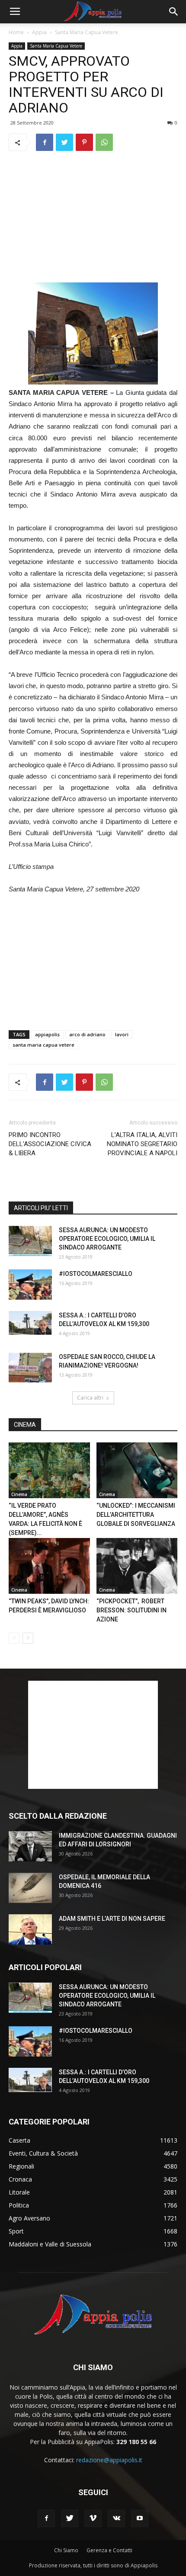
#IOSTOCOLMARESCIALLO (96, 1274)
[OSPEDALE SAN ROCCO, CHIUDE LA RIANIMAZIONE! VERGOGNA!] (30, 1368)
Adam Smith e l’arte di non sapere (112, 1919)
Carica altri (90, 1398)
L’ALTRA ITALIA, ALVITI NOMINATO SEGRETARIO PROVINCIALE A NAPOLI (142, 1144)
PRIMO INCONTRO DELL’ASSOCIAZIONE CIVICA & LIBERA (50, 1144)
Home (16, 32)
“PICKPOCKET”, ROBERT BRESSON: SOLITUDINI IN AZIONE (131, 1610)
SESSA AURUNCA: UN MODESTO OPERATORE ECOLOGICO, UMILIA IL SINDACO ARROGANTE (107, 1239)
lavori (122, 1034)
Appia (39, 32)
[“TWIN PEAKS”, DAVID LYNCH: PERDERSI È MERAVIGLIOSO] (49, 1566)
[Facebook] (46, 2518)
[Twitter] (70, 2518)
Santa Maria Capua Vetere (87, 32)
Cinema (19, 1494)
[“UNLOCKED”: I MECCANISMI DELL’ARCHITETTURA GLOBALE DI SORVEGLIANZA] (137, 1470)
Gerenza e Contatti (109, 2550)
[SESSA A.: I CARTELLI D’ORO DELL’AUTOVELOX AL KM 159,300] (30, 1323)
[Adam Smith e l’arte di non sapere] (30, 1929)
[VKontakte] (116, 2518)
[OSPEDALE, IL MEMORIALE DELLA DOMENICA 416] (30, 1888)
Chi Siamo (66, 2550)
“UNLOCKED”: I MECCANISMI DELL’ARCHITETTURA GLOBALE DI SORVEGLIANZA (136, 1515)
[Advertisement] (93, 217)
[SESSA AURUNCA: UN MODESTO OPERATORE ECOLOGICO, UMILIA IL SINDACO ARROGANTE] (30, 1241)
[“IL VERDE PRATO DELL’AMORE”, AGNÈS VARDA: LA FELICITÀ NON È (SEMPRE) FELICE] (49, 1470)
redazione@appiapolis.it (109, 2460)
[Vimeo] (93, 2518)
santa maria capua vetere (43, 1045)
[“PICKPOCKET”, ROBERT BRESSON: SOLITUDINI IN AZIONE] (137, 1566)
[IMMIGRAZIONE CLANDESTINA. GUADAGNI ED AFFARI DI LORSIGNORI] (30, 1846)
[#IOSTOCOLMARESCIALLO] (30, 1285)
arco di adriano (87, 1034)
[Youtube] (140, 2518)
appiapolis (47, 1034)
